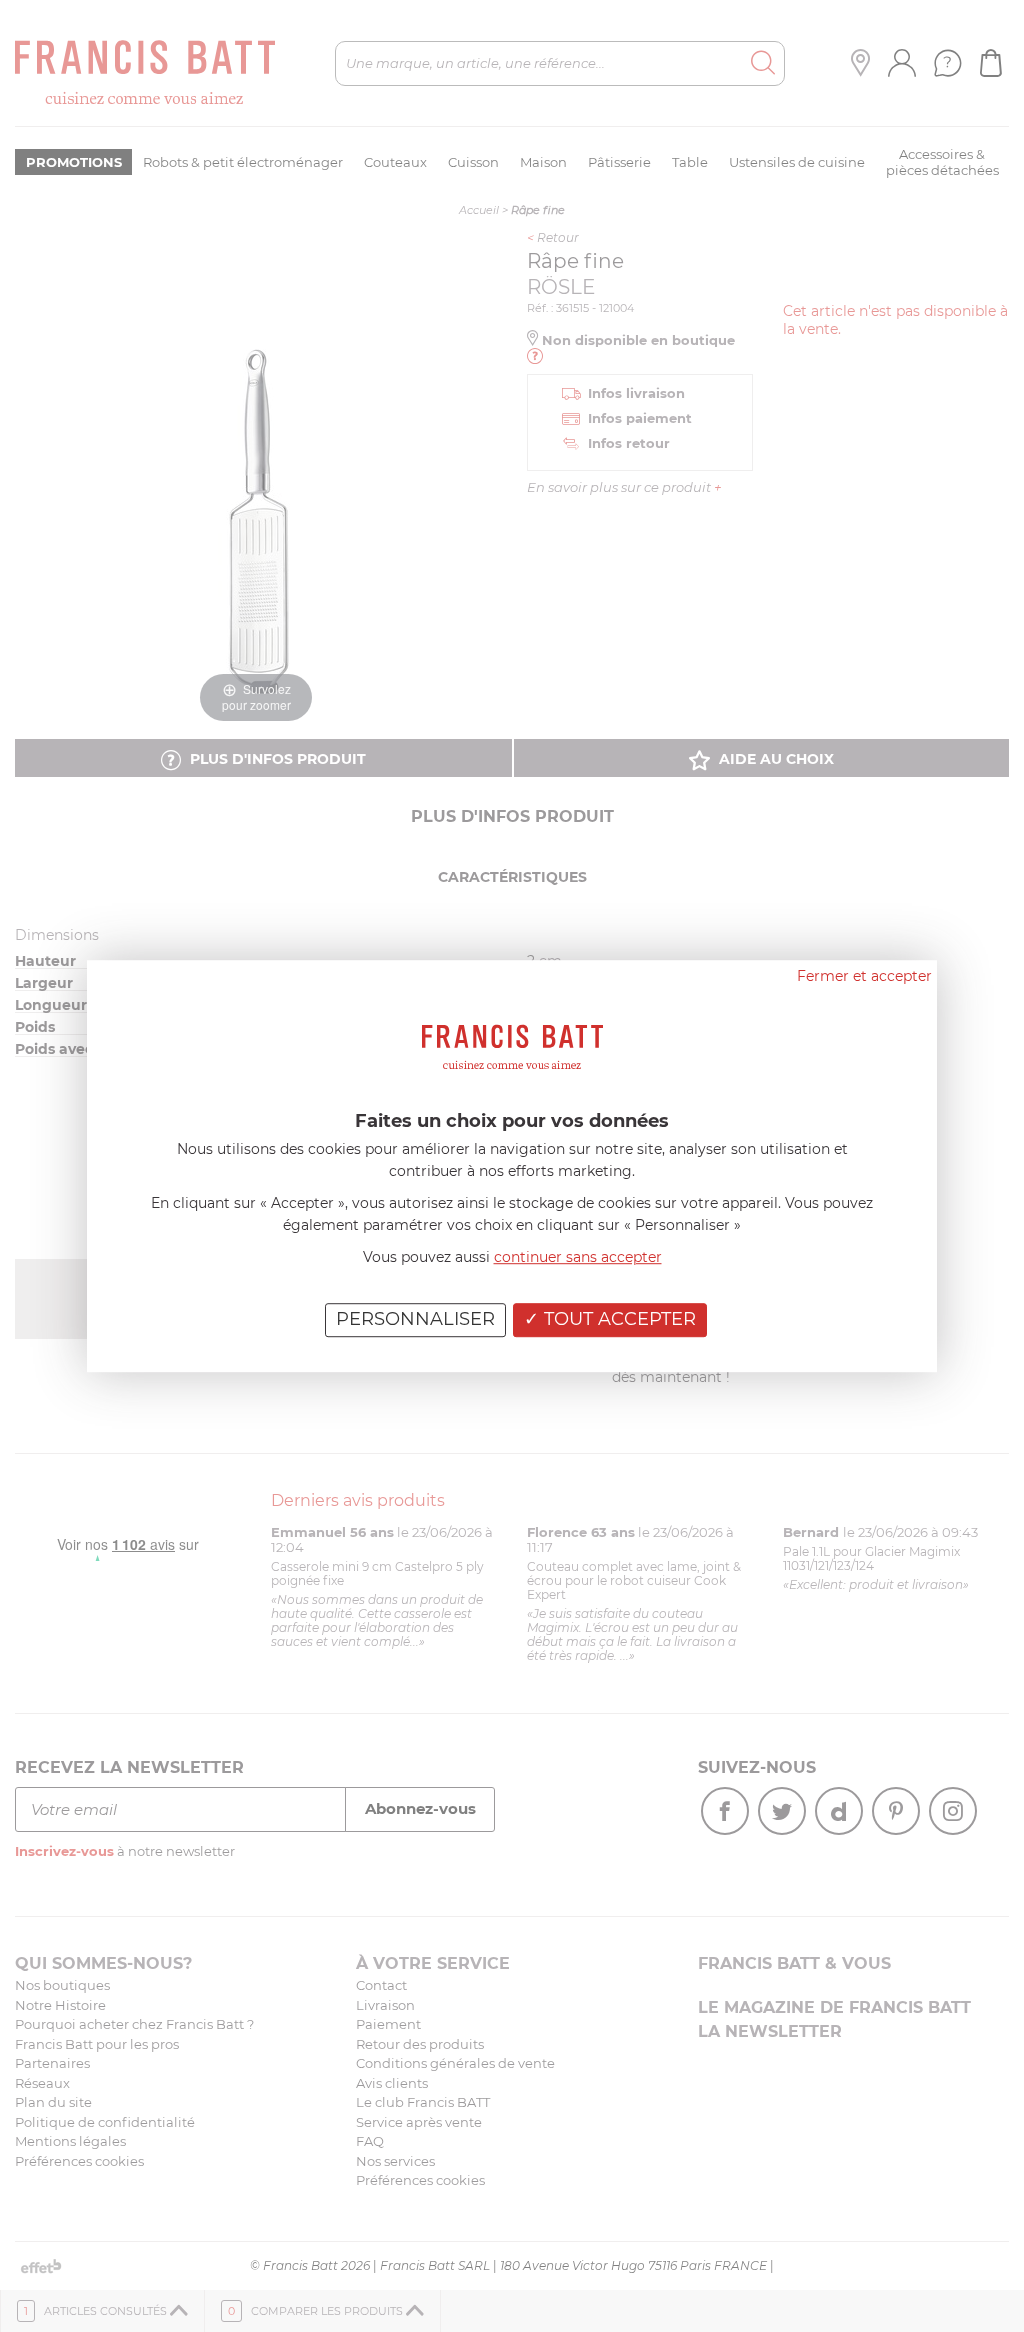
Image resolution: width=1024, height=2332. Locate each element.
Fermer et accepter (864, 976)
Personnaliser (415, 1319)
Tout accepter (617, 1319)
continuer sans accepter (578, 1257)
